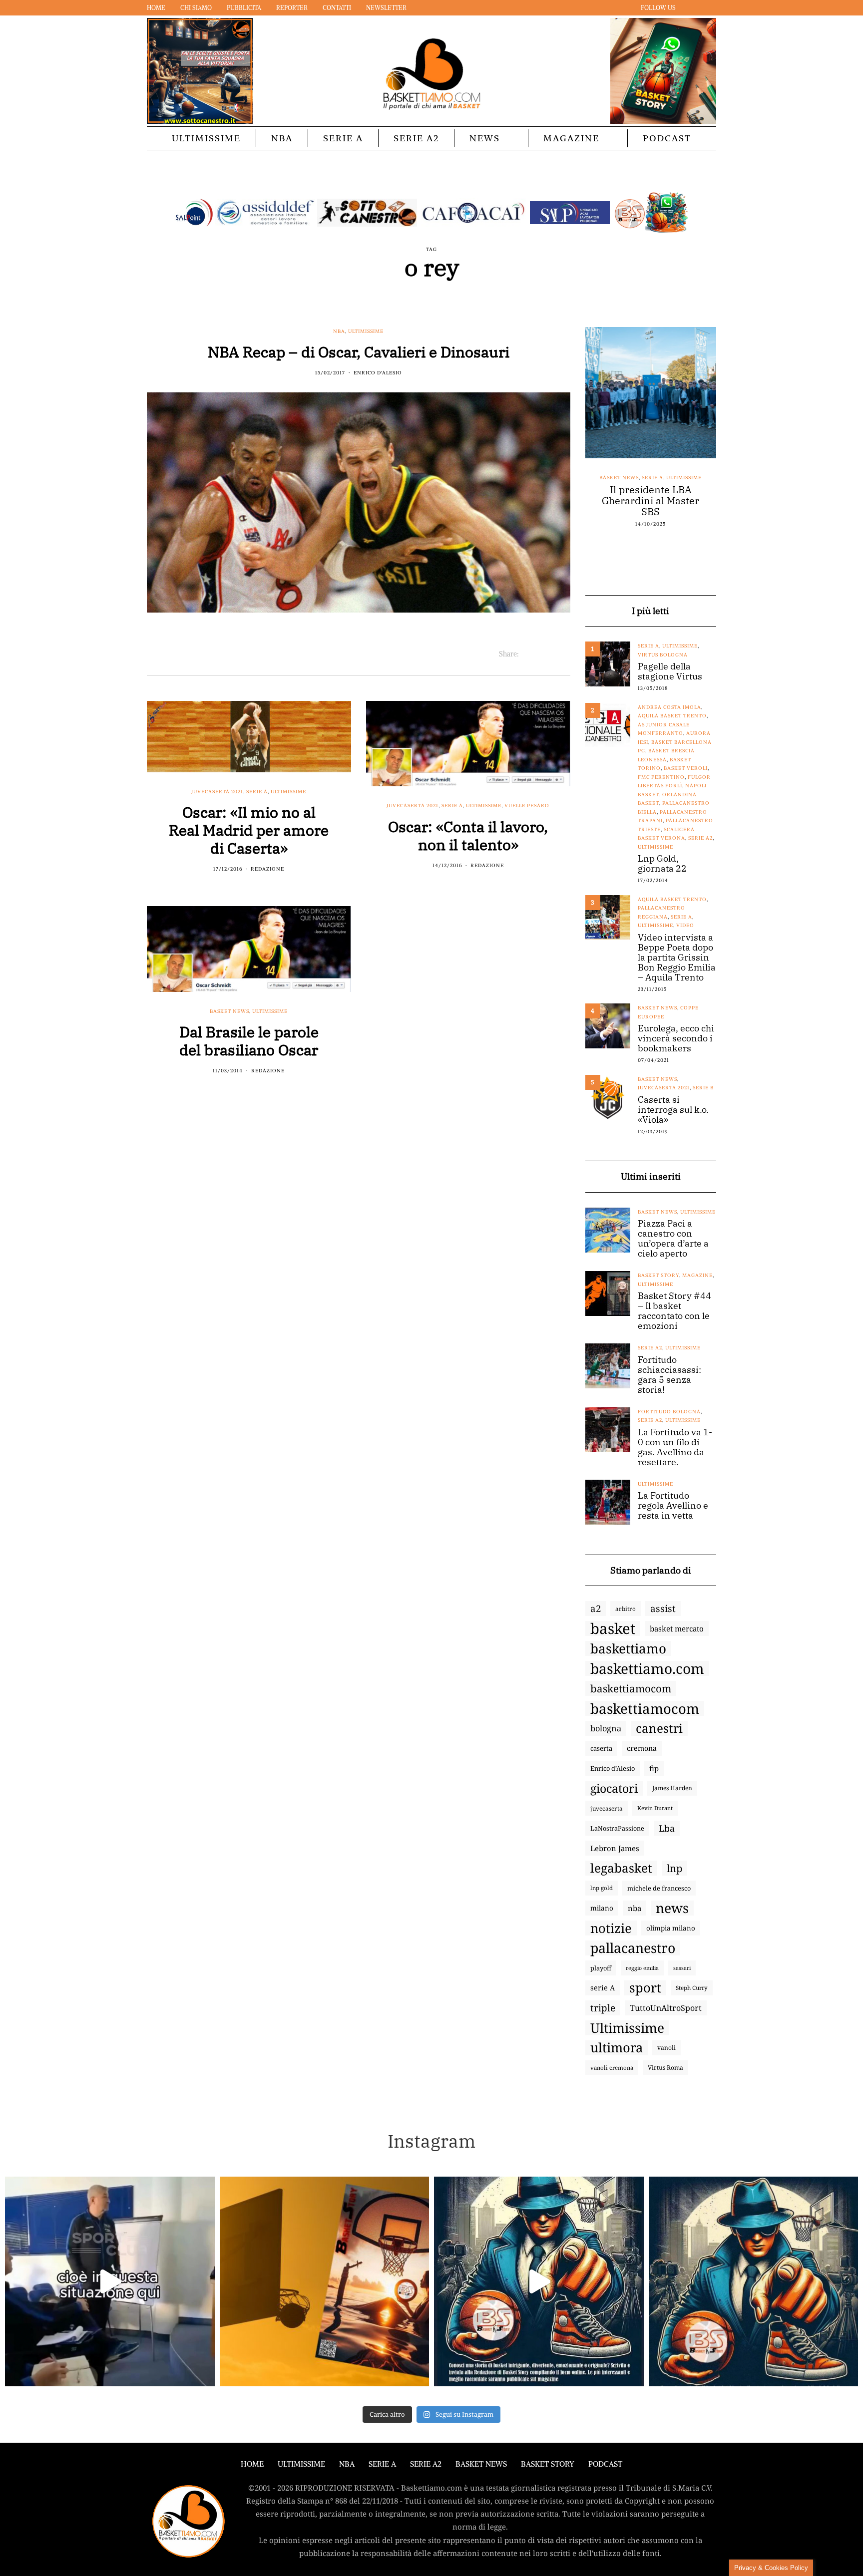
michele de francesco (659, 1888)
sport (645, 1988)
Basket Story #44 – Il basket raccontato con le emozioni (674, 1311)
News (485, 138)
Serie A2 (416, 138)
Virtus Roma (665, 2068)
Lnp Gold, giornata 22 (662, 864)
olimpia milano (671, 1928)
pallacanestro (633, 1948)
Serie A (343, 138)
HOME (252, 2464)
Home (156, 8)
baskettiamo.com (647, 1668)
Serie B (703, 1088)
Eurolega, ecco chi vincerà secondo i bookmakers (676, 1038)
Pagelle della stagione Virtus (670, 671)
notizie (611, 1928)
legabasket (621, 1868)
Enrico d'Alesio (378, 373)
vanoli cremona (612, 2068)
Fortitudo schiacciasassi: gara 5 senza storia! (669, 1375)
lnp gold (602, 1888)
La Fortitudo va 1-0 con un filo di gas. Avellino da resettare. (675, 1447)
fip (654, 1768)
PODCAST (667, 138)
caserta (601, 1748)
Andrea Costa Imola (669, 707)
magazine (697, 1275)
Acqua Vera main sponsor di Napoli (651, 495)
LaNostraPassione (617, 1828)
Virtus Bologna (663, 655)
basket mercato (677, 1628)
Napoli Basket (659, 478)
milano (602, 1908)
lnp (674, 1868)
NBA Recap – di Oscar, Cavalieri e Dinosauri (359, 352)
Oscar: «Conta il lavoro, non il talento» (468, 835)
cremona (642, 1748)
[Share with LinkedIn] (552, 654)
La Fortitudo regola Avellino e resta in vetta (673, 1506)
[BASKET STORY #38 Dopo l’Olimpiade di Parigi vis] (325, 2281)
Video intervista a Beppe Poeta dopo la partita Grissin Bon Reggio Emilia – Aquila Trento (677, 958)
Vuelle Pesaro (527, 805)
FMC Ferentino (661, 777)
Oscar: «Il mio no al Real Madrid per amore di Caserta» (249, 830)
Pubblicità (244, 8)
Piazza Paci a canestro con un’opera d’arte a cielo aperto (673, 1239)
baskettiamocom (631, 1688)
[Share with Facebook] (527, 654)
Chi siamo (196, 8)
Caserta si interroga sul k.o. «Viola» (673, 1110)
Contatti (337, 8)
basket (613, 1628)
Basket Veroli (686, 768)
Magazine (571, 138)
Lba (667, 1828)
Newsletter (386, 8)
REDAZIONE (267, 869)
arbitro (626, 1609)
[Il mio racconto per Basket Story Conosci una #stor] (539, 2281)
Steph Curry (692, 1988)
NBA (282, 138)
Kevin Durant (655, 1808)
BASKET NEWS (481, 2464)
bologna (606, 1728)
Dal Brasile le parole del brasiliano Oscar (249, 1041)
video (685, 925)
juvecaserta (607, 1808)
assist (663, 1609)
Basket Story (658, 1275)
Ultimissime (206, 138)
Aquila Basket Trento (672, 716)
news (672, 1908)
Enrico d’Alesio (613, 1768)
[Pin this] (564, 654)
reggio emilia (642, 1968)
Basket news (229, 1011)
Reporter (292, 8)
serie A (603, 1988)
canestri (659, 1728)
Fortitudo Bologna (669, 1412)
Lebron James (615, 1848)
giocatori (614, 1788)
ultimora (617, 2048)
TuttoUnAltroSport (666, 2008)
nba (635, 1908)
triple (603, 2008)
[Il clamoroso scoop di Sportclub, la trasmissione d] (110, 2281)
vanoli (666, 2048)
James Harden (672, 1788)
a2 (596, 1608)
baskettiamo (628, 1648)
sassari (682, 1968)
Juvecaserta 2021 (217, 792)
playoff (601, 1968)
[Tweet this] (539, 654)
